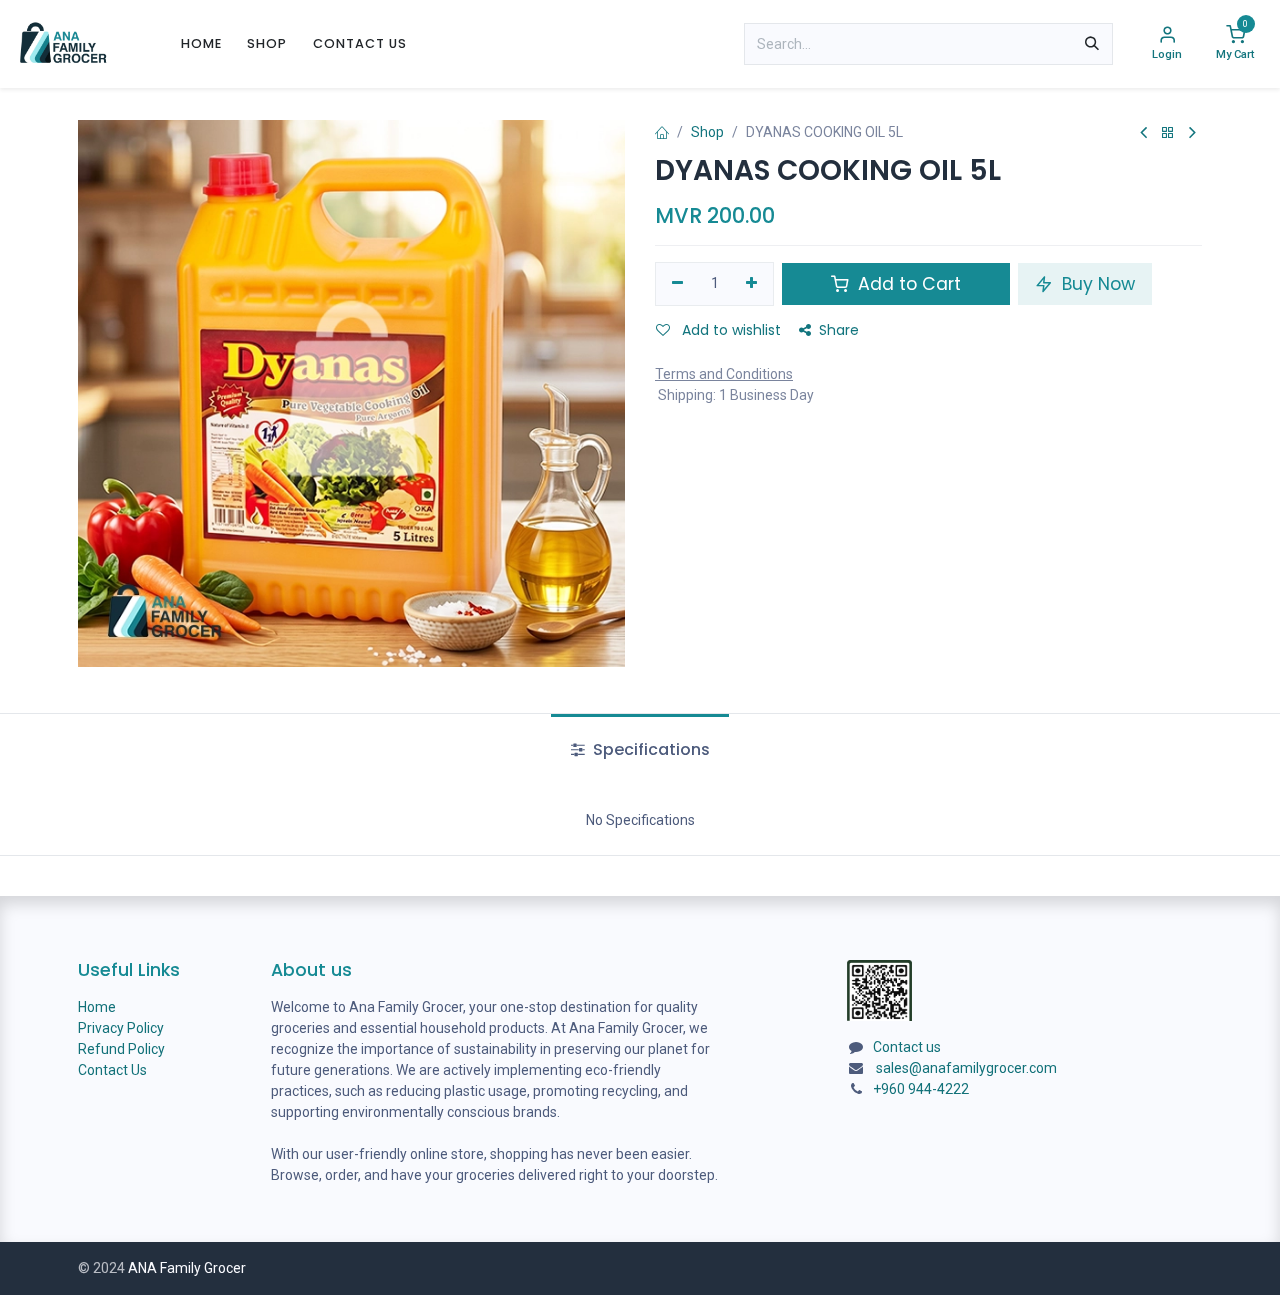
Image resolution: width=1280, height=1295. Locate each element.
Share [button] (839, 330)
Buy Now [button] (1096, 284)
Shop (707, 132)
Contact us (907, 1047)
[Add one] (752, 284)
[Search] (1092, 44)
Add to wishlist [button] (729, 330)
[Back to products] (1168, 133)
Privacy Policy (121, 1028)
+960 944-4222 (921, 1089)
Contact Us (112, 1070)
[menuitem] (201, 43)
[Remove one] (677, 284)
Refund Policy (121, 1049)
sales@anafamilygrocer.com (966, 1068)
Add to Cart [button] (907, 284)
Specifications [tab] (649, 749)
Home (97, 1007)
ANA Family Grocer (187, 1268)
